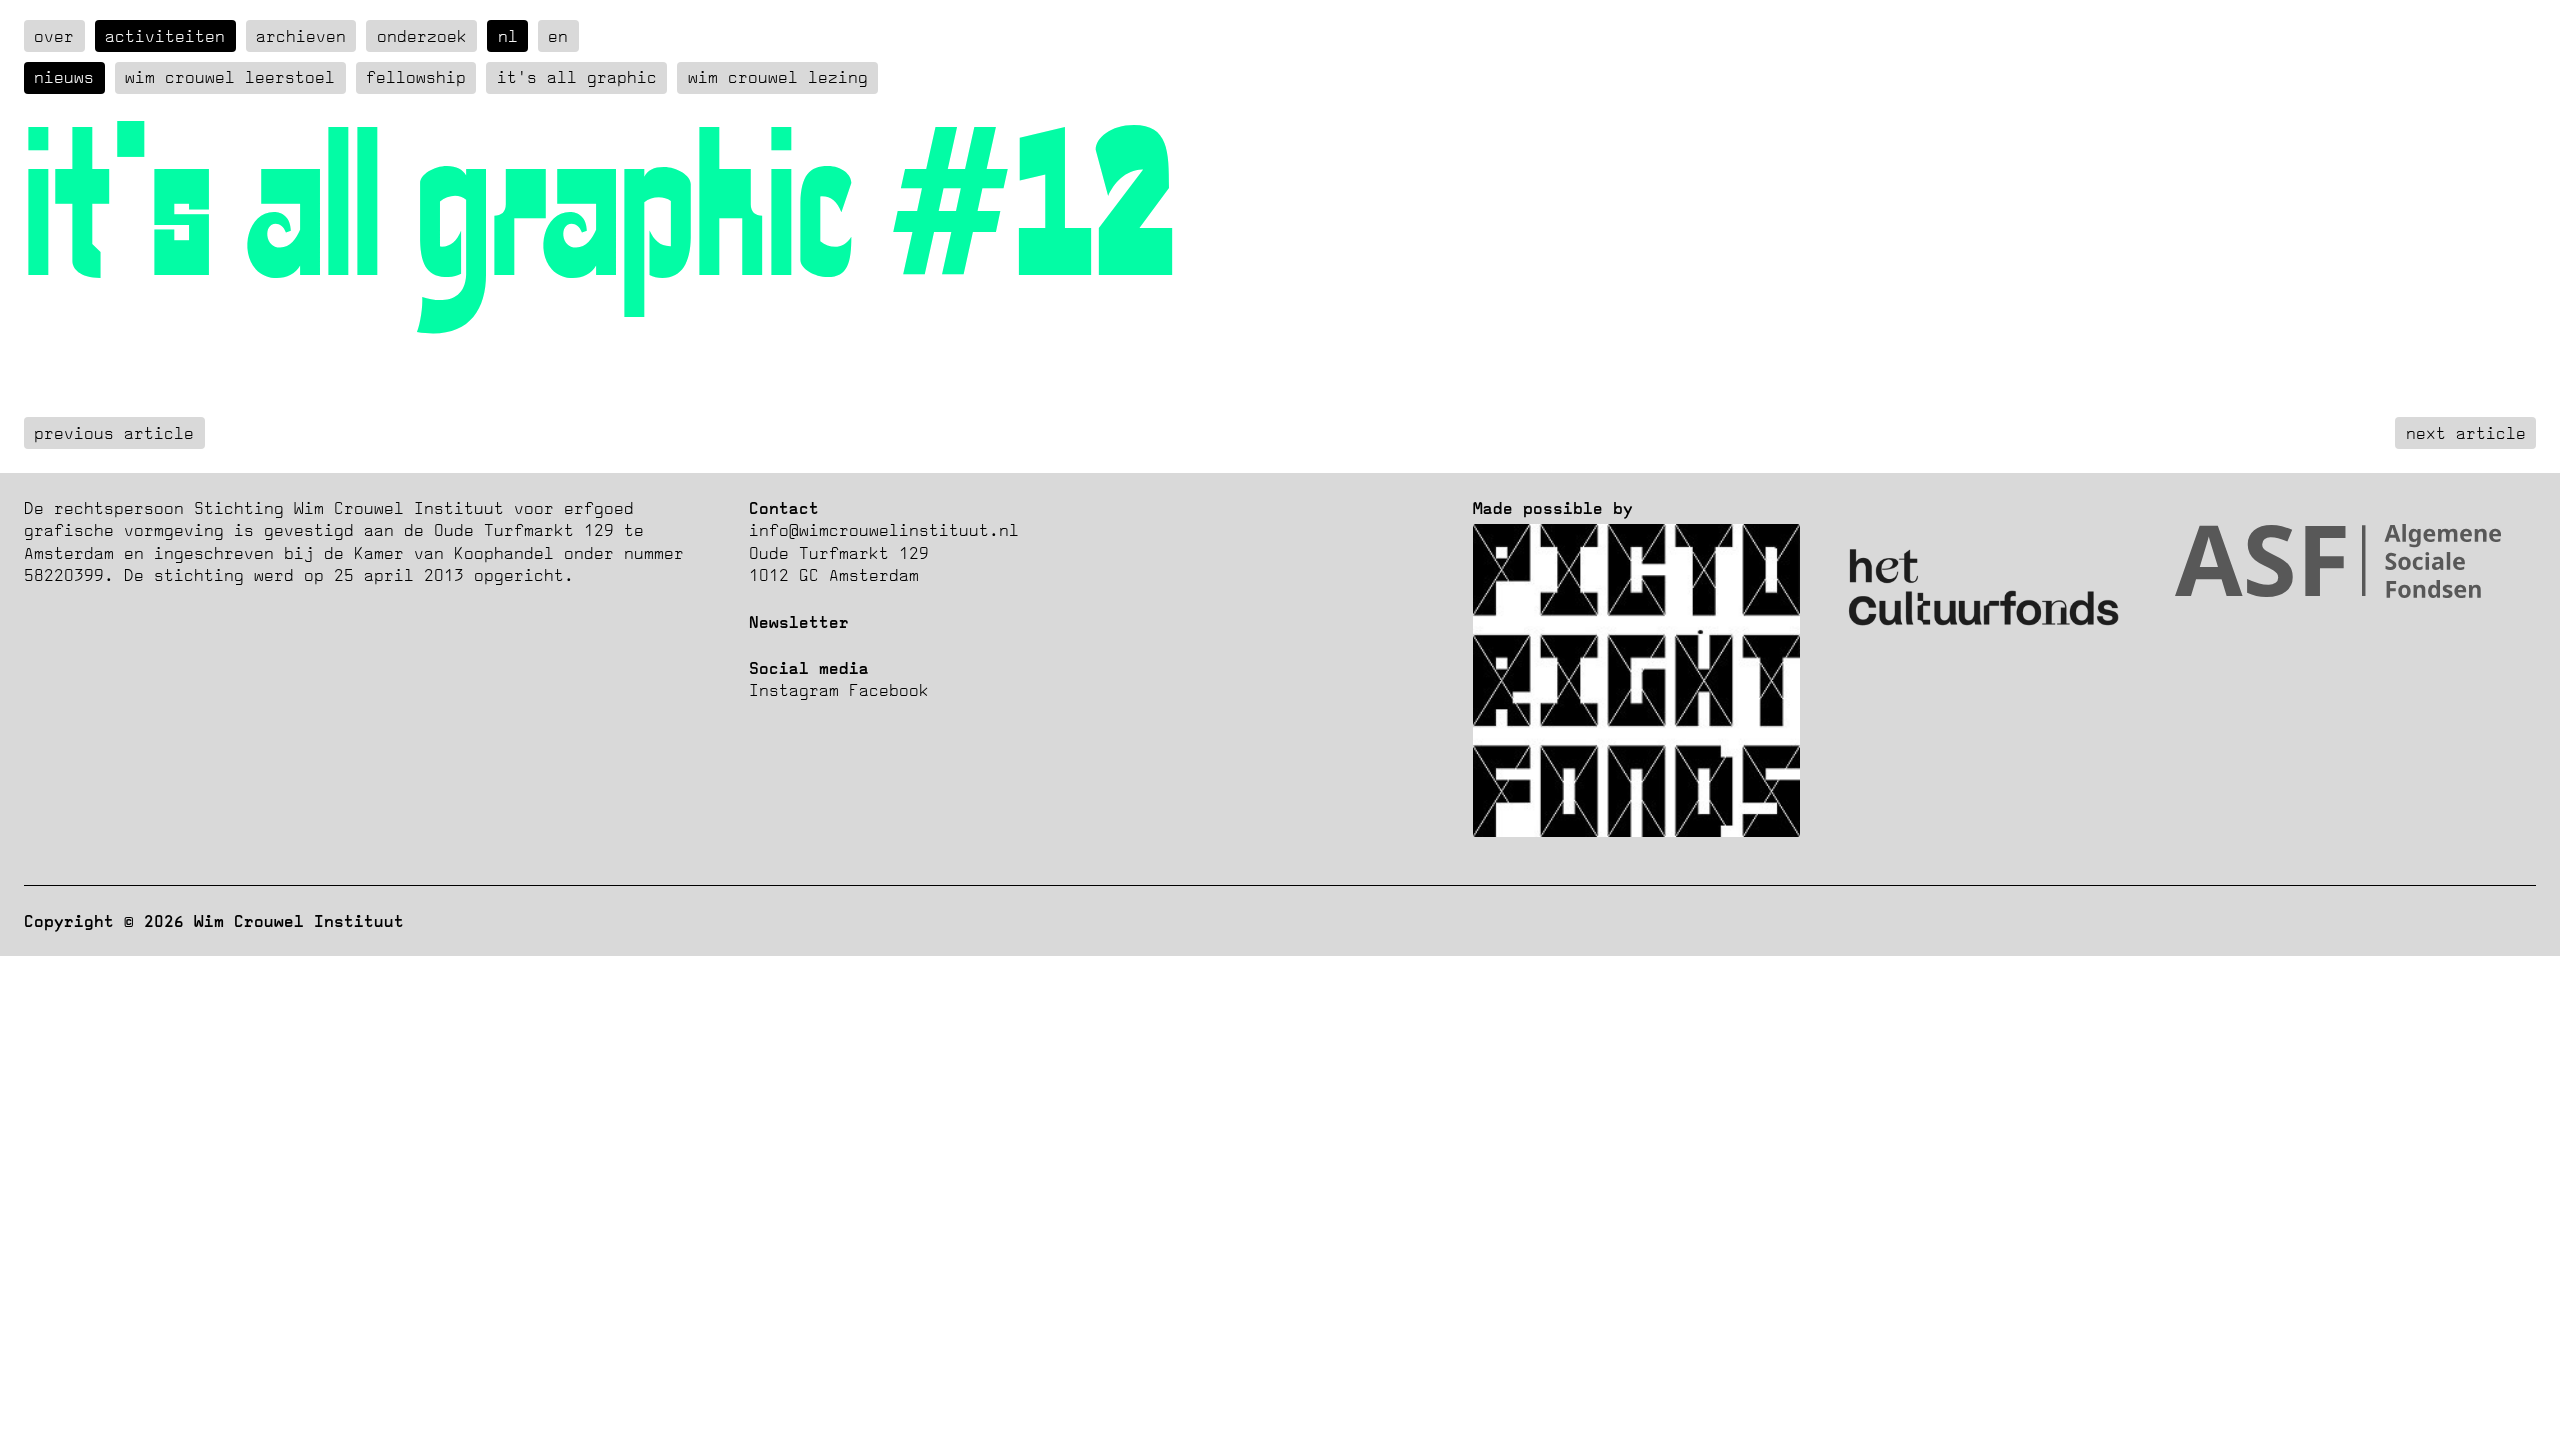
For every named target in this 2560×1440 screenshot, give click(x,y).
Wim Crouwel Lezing (778, 77)
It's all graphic (577, 77)
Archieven (301, 36)
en (558, 36)
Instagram (794, 690)
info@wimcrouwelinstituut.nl (884, 530)
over (54, 36)
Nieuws (64, 77)
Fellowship (416, 77)
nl (508, 36)
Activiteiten (165, 36)
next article (2466, 433)
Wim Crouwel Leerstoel (230, 77)
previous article (114, 433)
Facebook (889, 690)
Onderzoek (422, 36)
